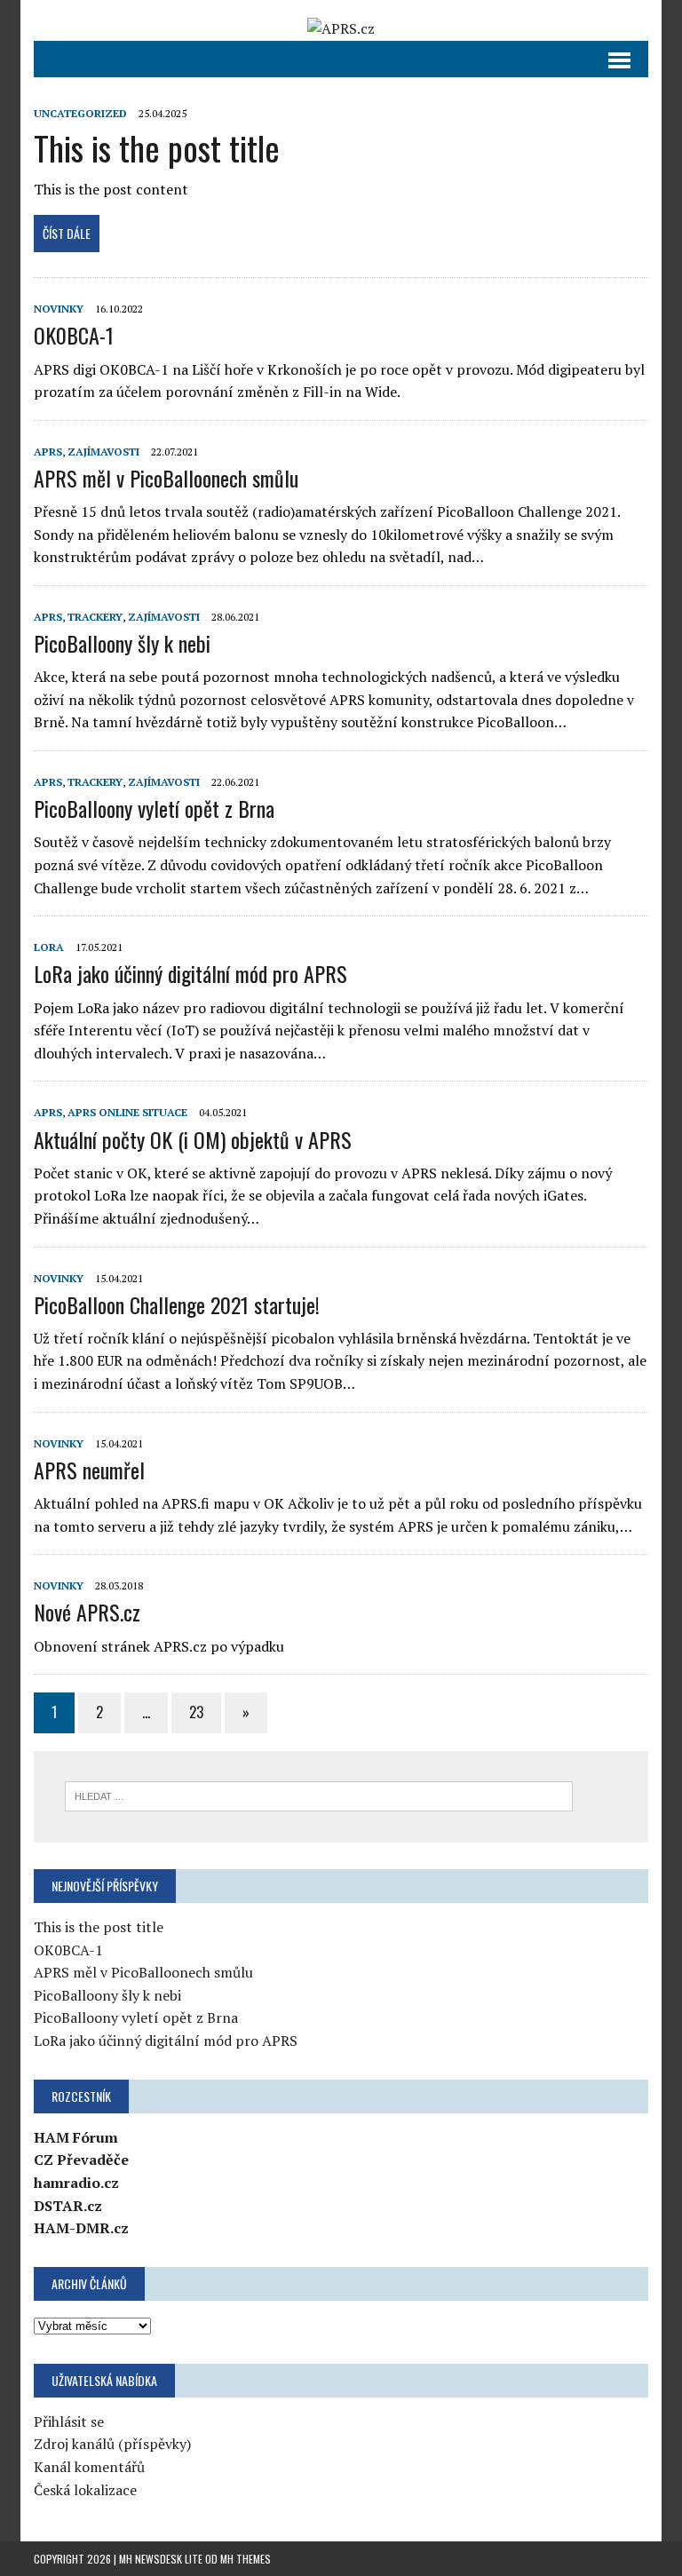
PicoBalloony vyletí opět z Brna (154, 808)
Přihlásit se (69, 2421)
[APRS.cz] (341, 29)
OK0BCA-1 (74, 335)
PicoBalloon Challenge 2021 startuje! (177, 1304)
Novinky (59, 309)
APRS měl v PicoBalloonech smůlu (166, 478)
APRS (48, 452)
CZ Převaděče (81, 2160)
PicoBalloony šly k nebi (122, 643)
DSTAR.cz (68, 2206)
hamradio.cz (76, 2183)
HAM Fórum (76, 2137)
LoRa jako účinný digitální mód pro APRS (190, 973)
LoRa (49, 947)
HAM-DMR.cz (81, 2228)
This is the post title (157, 147)
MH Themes (246, 2559)
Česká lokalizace (85, 2490)
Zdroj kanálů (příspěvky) (112, 2444)
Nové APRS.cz (87, 1612)
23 (196, 1712)
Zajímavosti (103, 452)
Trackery (95, 617)
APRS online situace (127, 1112)
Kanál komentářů (89, 2467)
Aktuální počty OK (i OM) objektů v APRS (193, 1139)
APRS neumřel (89, 1470)
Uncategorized (80, 113)
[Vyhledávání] (319, 1795)
